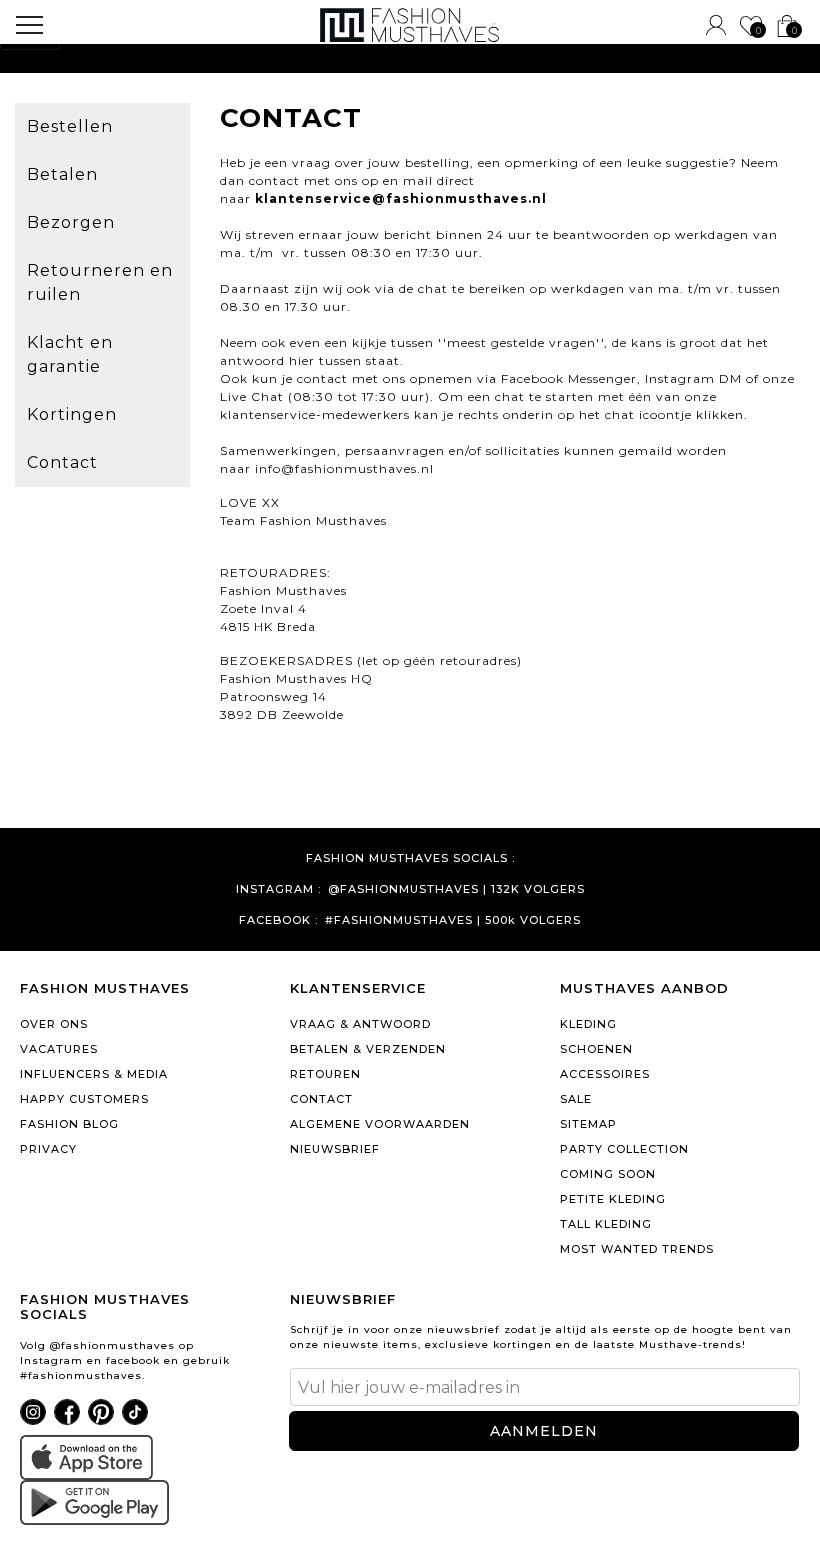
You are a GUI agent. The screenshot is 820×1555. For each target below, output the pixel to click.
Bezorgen (71, 222)
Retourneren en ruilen (100, 282)
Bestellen (70, 126)
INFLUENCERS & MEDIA (94, 1074)
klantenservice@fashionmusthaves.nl (401, 198)
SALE (576, 1099)
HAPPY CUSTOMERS (84, 1099)
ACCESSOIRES (605, 1074)
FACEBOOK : (278, 920)
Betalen (62, 174)
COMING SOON (608, 1174)
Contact (62, 462)
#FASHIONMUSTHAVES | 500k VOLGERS (453, 920)
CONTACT (321, 1099)
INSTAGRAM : (278, 889)
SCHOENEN (596, 1049)
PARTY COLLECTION (624, 1149)
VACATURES (59, 1049)
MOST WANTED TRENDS (637, 1249)
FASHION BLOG (69, 1124)
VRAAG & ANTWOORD (360, 1024)
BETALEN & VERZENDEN (368, 1049)
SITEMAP (588, 1124)
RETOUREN (325, 1074)
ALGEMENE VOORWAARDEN (380, 1124)
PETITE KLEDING (613, 1199)
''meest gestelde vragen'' (521, 342)
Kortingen (72, 414)
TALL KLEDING (606, 1224)
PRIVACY (48, 1149)
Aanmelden (544, 1431)
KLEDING (588, 1024)
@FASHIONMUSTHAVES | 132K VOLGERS (456, 889)
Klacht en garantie (70, 354)
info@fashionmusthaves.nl (344, 468)
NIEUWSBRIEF (335, 1149)
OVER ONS (54, 1024)
